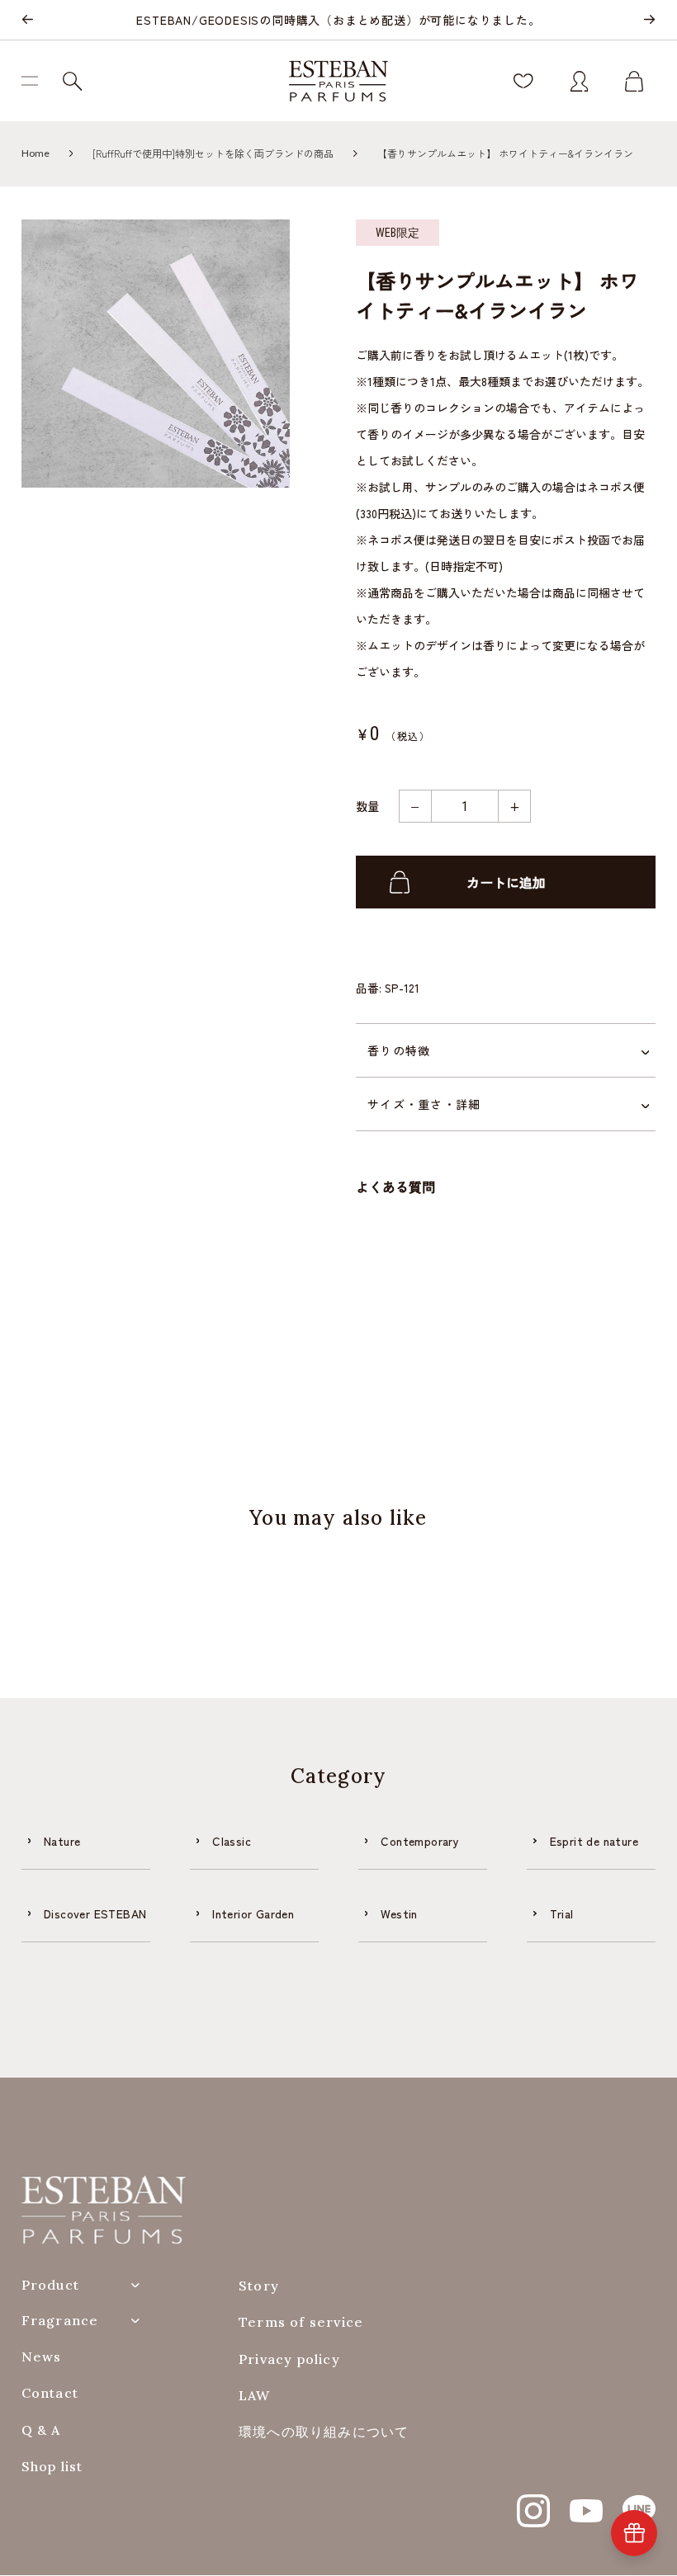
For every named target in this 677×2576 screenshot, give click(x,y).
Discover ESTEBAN (95, 1913)
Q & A (41, 2430)
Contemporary (420, 1841)
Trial (562, 1913)
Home (36, 153)
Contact (50, 2393)
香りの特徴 (399, 1050)
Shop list (52, 2467)
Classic (232, 1841)
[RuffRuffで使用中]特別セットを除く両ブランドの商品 (213, 153)
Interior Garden (253, 1913)
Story (259, 2286)
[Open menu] (36, 81)
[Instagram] (533, 2502)
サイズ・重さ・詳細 (424, 1104)
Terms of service (301, 2322)
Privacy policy (289, 2359)
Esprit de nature (594, 1841)
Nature (62, 1841)
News (42, 2357)
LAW (255, 2396)
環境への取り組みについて (324, 2432)
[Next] (649, 20)
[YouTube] (586, 2502)
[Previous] (28, 20)
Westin (399, 1913)
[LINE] (639, 2502)
